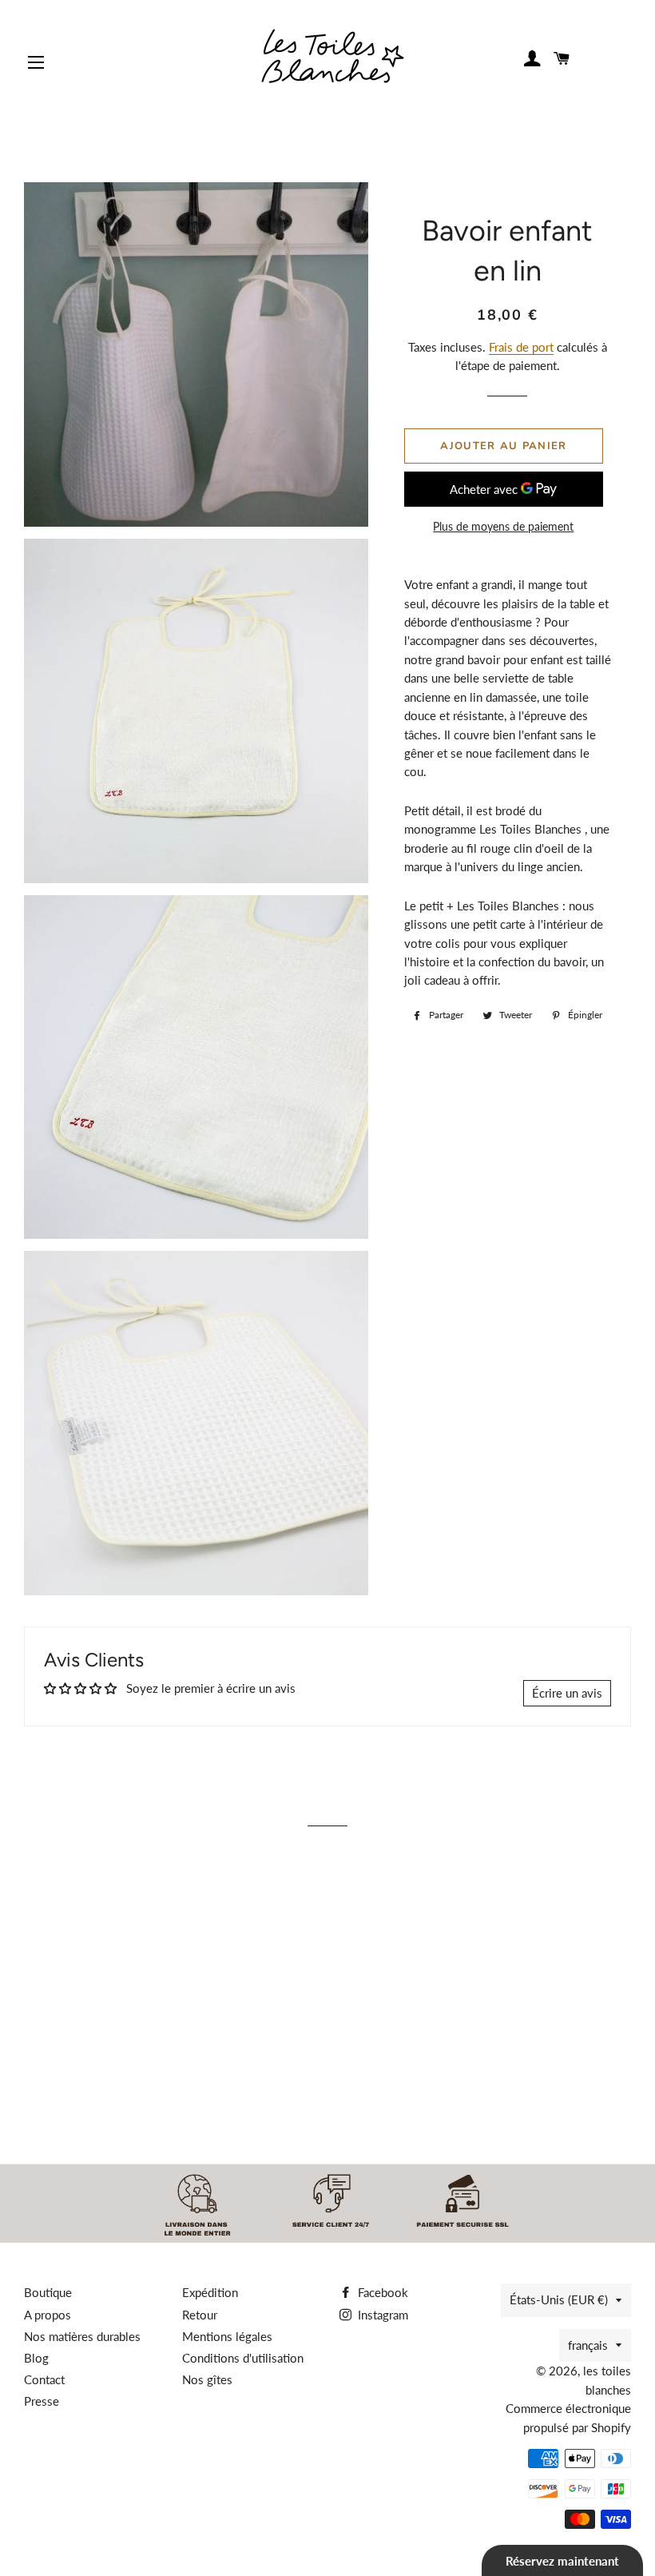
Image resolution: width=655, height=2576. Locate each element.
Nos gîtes (207, 2379)
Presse (42, 2401)
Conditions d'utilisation (243, 2358)
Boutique (48, 2292)
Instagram (381, 2315)
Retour (200, 2315)
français (588, 2345)
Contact (44, 2379)
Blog (36, 2358)
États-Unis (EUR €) (559, 2299)
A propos (48, 2315)
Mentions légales (227, 2336)
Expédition (210, 2292)
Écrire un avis (567, 1693)
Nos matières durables (82, 2336)
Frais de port (521, 347)
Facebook (381, 2292)
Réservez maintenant (562, 2561)
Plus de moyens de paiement (503, 526)
